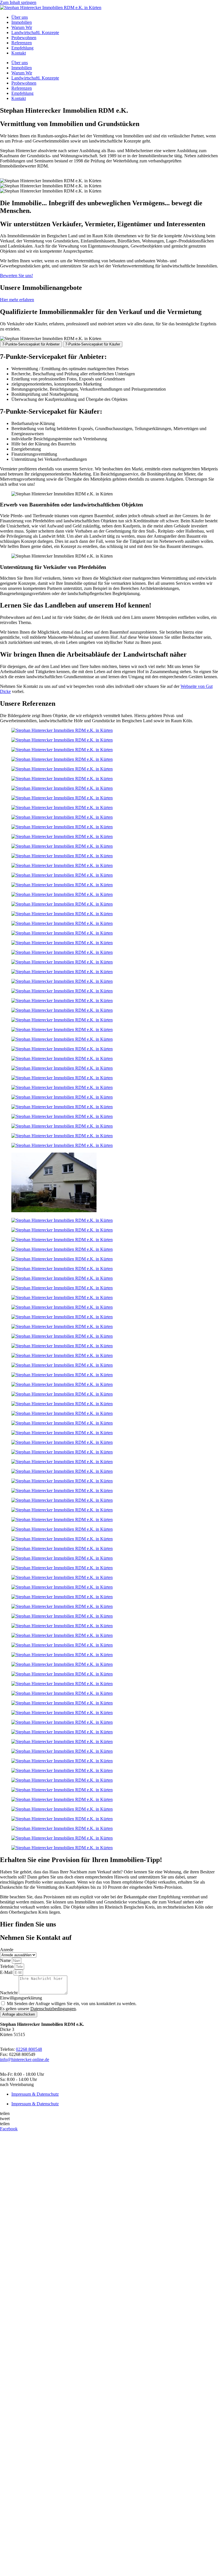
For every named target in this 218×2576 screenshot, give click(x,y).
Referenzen (22, 43)
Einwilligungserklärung (21, 1998)
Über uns (20, 17)
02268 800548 (29, 2049)
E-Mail (7, 1972)
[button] (109, 2114)
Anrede (7, 1950)
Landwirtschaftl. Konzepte (35, 33)
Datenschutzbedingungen (53, 2009)
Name (6, 1960)
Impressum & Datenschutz (35, 2094)
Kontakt (19, 53)
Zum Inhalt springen (18, 2)
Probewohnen (24, 38)
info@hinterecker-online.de (25, 2059)
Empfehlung (22, 48)
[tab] (31, 344)
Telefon (7, 1966)
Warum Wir (22, 27)
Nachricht (9, 1993)
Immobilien (22, 22)
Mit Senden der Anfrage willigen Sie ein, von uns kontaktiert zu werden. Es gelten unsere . (68, 2006)
